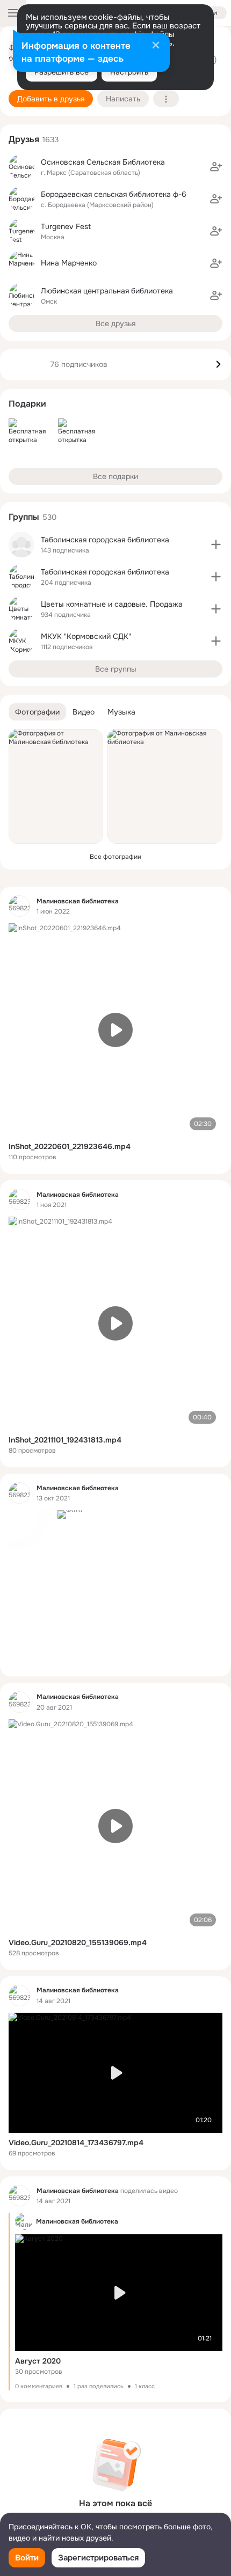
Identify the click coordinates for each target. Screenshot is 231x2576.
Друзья (24, 139)
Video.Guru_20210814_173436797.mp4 (76, 2143)
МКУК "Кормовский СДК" (86, 636)
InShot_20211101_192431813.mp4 (65, 1440)
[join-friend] (216, 167)
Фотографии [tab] (37, 712)
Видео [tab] (84, 712)
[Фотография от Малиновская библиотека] (56, 786)
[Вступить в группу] (216, 544)
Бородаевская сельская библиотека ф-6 (114, 194)
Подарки (27, 404)
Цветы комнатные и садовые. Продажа (112, 604)
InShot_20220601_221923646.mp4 (70, 1146)
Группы (24, 517)
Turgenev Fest (66, 226)
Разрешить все (62, 72)
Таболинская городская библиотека (105, 540)
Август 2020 (38, 2361)
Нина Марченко (69, 263)
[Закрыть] (156, 46)
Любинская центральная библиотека (107, 291)
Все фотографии (115, 857)
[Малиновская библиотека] (19, 906)
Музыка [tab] (121, 712)
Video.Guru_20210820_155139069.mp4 (78, 1942)
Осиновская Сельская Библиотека (103, 162)
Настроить (129, 72)
